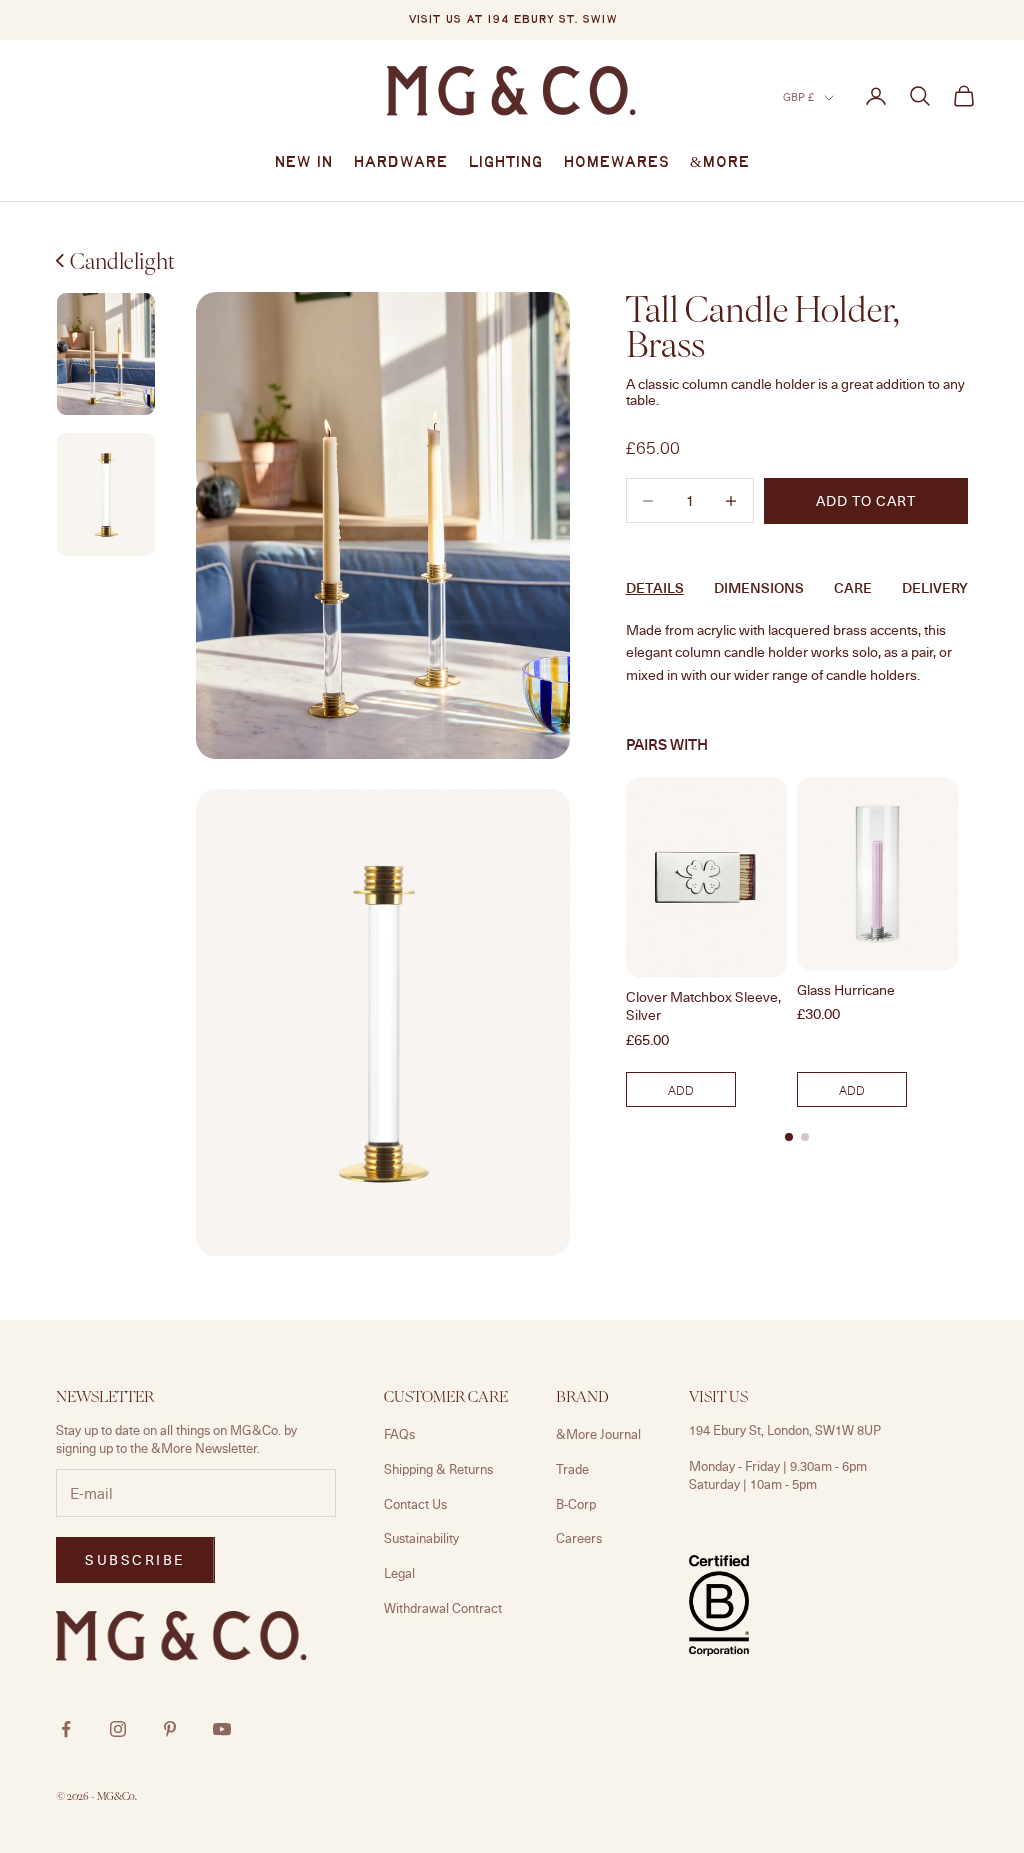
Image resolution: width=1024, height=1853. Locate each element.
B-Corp (576, 1504)
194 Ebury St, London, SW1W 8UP (785, 1430)
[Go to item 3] (106, 494)
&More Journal (598, 1434)
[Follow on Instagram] (118, 1729)
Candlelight (122, 261)
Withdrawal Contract (443, 1608)
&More (720, 163)
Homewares (616, 163)
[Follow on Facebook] (66, 1729)
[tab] (789, 1137)
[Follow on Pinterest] (170, 1729)
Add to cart (866, 500)
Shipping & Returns (438, 1469)
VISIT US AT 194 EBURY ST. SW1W (512, 20)
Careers (579, 1538)
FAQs (399, 1434)
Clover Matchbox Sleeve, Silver (703, 1006)
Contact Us (415, 1504)
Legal (399, 1573)
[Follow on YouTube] (222, 1729)
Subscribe (135, 1559)
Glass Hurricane (846, 990)
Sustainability (421, 1538)
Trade (572, 1469)
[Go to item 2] (106, 354)
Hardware (400, 163)
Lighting (505, 163)
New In (303, 163)
